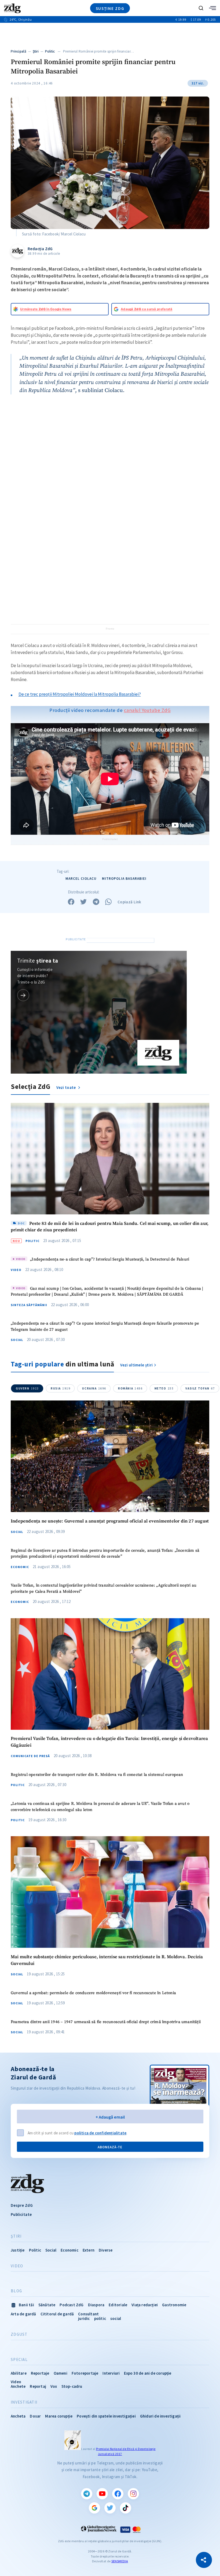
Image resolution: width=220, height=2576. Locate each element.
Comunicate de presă (30, 1756)
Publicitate (21, 2214)
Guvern (27, 1388)
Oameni (61, 2373)
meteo (164, 1388)
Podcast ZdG (71, 2305)
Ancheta (18, 2416)
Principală (19, 51)
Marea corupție (59, 2416)
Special (19, 2360)
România (130, 1388)
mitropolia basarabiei (124, 879)
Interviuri (111, 2373)
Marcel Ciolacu (81, 879)
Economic (20, 1567)
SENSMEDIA (120, 2561)
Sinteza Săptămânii (29, 1305)
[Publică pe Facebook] (71, 902)
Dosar (35, 2416)
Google (94, 2508)
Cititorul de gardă (57, 2314)
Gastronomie (174, 2305)
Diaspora (96, 2305)
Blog (16, 2291)
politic (100, 2318)
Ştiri (36, 51)
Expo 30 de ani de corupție (148, 2373)
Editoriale (118, 2305)
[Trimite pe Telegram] (96, 902)
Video (16, 1270)
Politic (50, 51)
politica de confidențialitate (100, 2133)
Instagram (133, 2494)
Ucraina (94, 1388)
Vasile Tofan (200, 1388)
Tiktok (126, 2508)
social (116, 2318)
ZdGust (19, 2334)
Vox (54, 2386)
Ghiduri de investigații (160, 2416)
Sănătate (47, 2305)
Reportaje (40, 2373)
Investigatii (24, 2402)
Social (17, 1340)
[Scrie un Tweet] (83, 902)
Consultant (88, 2314)
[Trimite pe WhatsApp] (108, 902)
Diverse (106, 2250)
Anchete (18, 2386)
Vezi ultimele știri (137, 1365)
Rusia (61, 1388)
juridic (84, 2318)
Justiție (18, 2250)
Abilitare (19, 2373)
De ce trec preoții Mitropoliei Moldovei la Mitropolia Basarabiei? (80, 694)
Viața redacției (145, 2305)
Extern (89, 2250)
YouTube (102, 2494)
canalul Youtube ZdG (147, 710)
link (23, 995)
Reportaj (38, 2386)
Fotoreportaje (85, 2373)
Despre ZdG (22, 2205)
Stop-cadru (72, 2386)
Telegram (87, 2494)
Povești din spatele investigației (106, 2416)
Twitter (110, 2508)
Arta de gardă (23, 2314)
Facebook (118, 2494)
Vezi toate (67, 1087)
